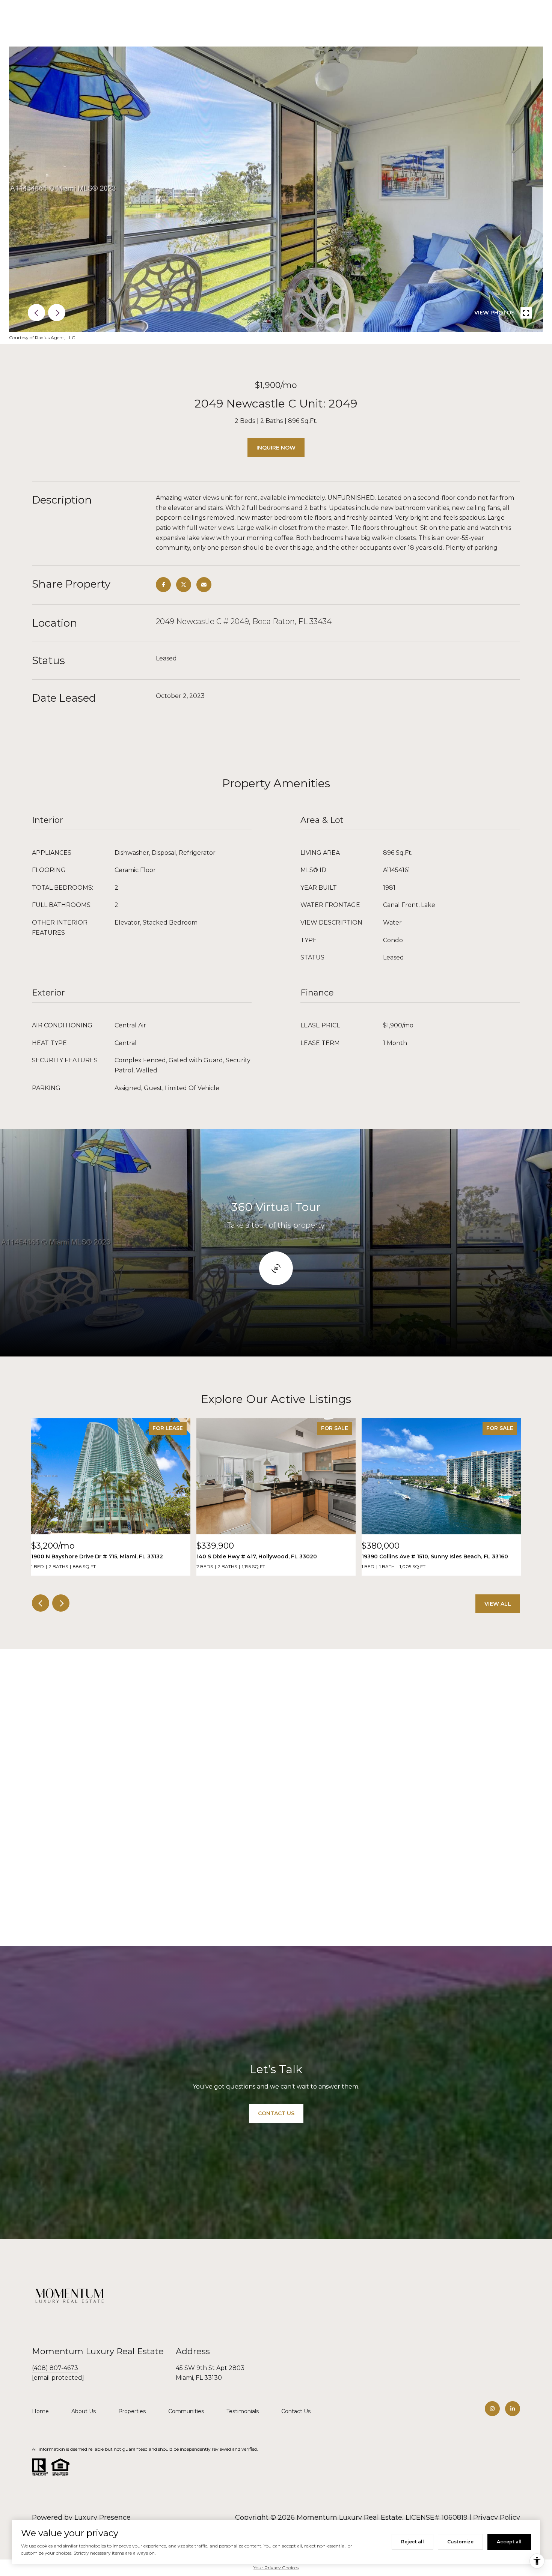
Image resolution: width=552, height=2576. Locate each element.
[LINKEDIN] (513, 2409)
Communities (186, 2411)
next (57, 313)
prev (36, 313)
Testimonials (243, 2411)
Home (40, 2411)
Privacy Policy (497, 2517)
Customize (460, 2542)
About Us (84, 2411)
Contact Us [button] (276, 2113)
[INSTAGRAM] (492, 2409)
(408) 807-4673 (55, 2368)
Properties (132, 2411)
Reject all (412, 2542)
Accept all (509, 2542)
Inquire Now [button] (276, 448)
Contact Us (296, 2411)
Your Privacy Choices (276, 2568)
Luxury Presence (103, 2517)
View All (498, 1604)
